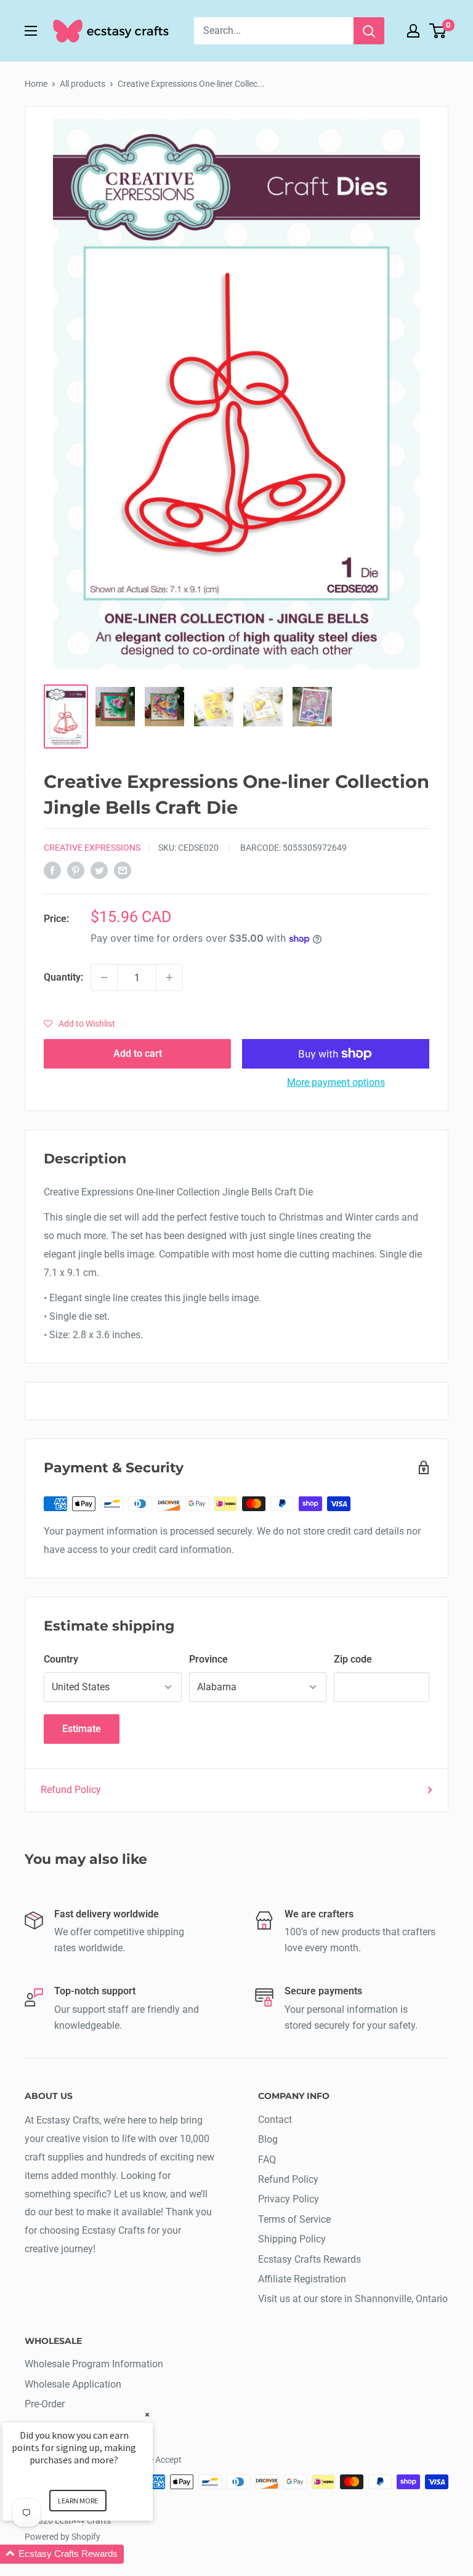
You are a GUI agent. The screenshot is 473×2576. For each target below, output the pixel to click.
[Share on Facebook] (52, 870)
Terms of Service (294, 2219)
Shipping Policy (292, 2239)
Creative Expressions (92, 848)
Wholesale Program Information (94, 2364)
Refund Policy (71, 1790)
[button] (79, 1024)
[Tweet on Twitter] (99, 870)
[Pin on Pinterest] (76, 870)
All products (83, 84)
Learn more (78, 2501)
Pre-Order (45, 2404)
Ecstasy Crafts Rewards (309, 2259)
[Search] (369, 31)
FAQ (267, 2160)
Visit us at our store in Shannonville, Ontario (353, 2299)
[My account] (413, 31)
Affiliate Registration (302, 2279)
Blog (268, 2139)
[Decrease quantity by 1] (104, 977)
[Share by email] (123, 870)
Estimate (82, 1729)
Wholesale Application (73, 2384)
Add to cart (138, 1053)
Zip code (353, 1659)
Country (61, 1659)
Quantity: (63, 977)
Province (208, 1659)
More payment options (336, 1082)
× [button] (147, 2414)
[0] (438, 31)
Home (36, 84)
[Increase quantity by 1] (169, 977)
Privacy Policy (289, 2199)
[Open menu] (31, 31)
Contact (275, 2120)
